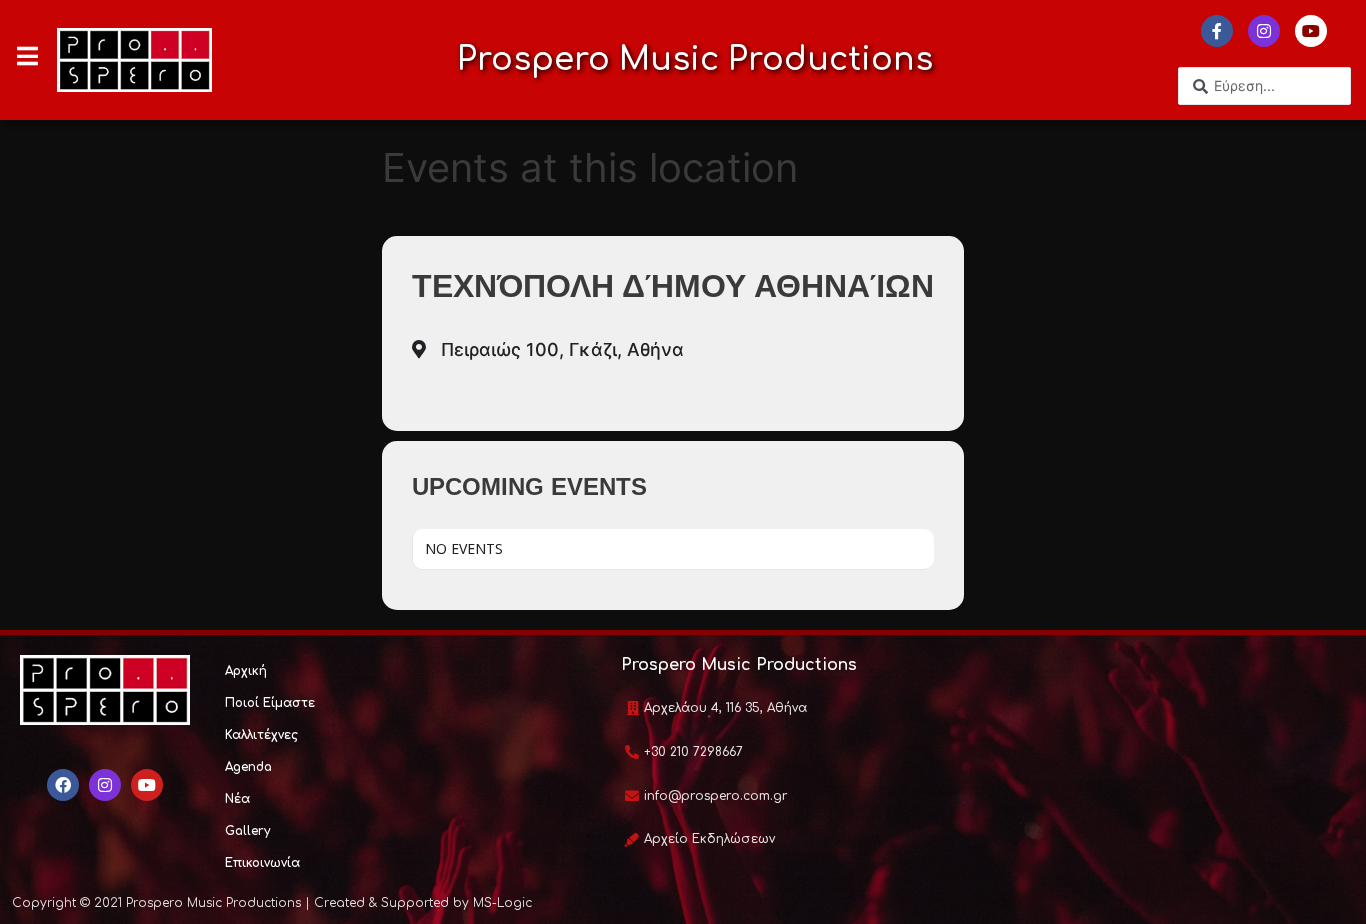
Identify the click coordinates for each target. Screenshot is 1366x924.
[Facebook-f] (1217, 31)
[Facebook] (63, 785)
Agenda (248, 767)
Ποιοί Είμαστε (270, 703)
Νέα (237, 799)
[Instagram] (1264, 31)
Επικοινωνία (262, 863)
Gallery (247, 831)
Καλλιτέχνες (261, 735)
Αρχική (246, 671)
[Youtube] (1311, 31)
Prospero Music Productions (695, 59)
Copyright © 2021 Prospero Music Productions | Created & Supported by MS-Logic (272, 903)
